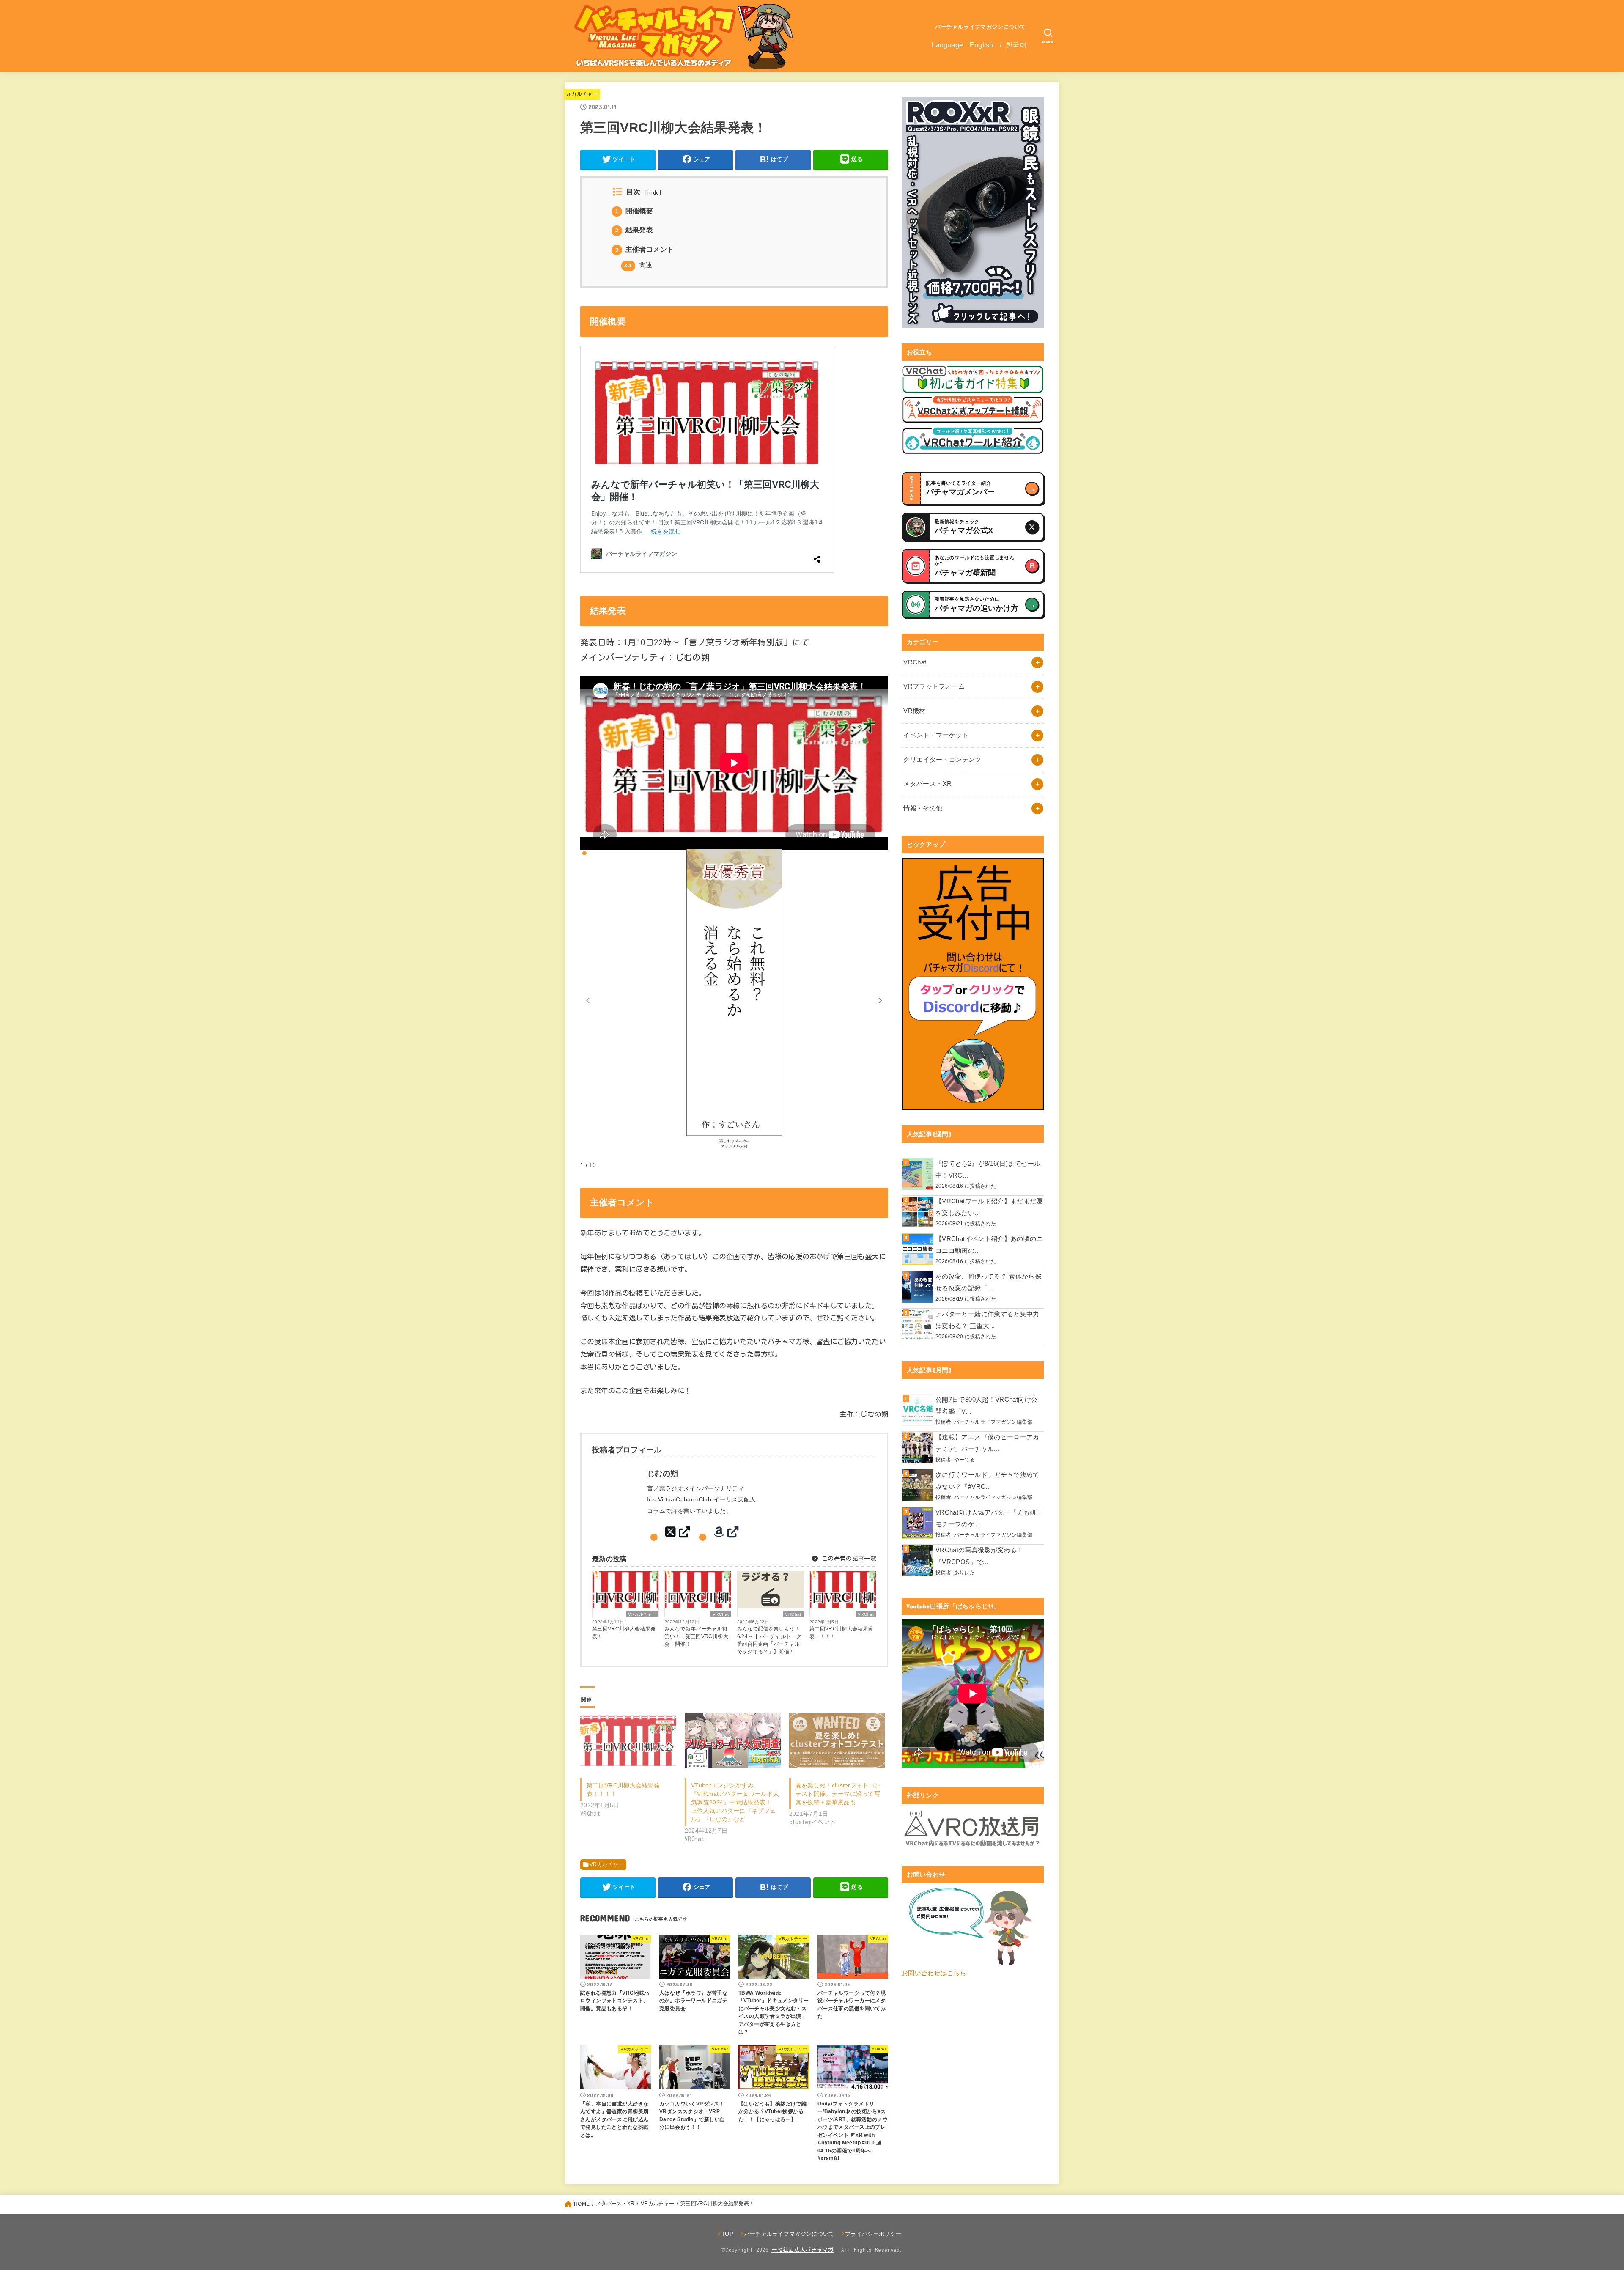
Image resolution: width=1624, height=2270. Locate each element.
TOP (727, 2234)
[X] (677, 1532)
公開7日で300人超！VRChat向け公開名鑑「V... (986, 1405)
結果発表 (634, 230)
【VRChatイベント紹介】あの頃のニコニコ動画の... (989, 1245)
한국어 (1016, 45)
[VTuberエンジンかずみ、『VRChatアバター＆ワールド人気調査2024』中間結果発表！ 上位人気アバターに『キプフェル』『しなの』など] (733, 1740)
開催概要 (634, 211)
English (982, 45)
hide (653, 193)
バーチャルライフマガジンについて (981, 27)
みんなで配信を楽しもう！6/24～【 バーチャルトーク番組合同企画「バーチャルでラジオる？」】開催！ (769, 1640)
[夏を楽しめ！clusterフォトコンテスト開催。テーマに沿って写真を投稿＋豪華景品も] (837, 1740)
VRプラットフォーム (934, 686)
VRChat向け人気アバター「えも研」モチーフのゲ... (989, 1518)
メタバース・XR (927, 784)
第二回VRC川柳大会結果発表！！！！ (841, 1633)
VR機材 (914, 711)
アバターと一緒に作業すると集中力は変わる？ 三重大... (988, 1320)
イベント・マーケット (936, 735)
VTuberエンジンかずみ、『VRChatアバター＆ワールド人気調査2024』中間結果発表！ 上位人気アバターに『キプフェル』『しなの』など (735, 1802)
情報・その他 (923, 808)
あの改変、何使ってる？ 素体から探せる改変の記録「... (988, 1282)
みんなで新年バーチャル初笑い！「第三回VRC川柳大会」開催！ (696, 1636)
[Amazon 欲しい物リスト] (726, 1532)
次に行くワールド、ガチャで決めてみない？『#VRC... (988, 1481)
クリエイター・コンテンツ (942, 760)
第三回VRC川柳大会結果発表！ (624, 1633)
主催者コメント (645, 249)
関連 (638, 265)
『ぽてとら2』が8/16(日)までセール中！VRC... (988, 1169)
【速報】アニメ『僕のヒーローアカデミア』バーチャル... (988, 1443)
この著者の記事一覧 (848, 1559)
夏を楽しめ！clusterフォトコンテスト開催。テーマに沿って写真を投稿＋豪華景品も (838, 1794)
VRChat (721, 1614)
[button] (881, 1000)
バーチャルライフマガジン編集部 (993, 1422)
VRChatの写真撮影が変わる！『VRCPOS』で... (979, 1556)
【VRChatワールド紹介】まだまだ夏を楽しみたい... (989, 1207)
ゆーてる (964, 1459)
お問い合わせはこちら (934, 1973)
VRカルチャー (582, 94)
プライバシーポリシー (873, 2234)
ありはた (964, 1572)
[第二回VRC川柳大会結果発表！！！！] (628, 1740)
